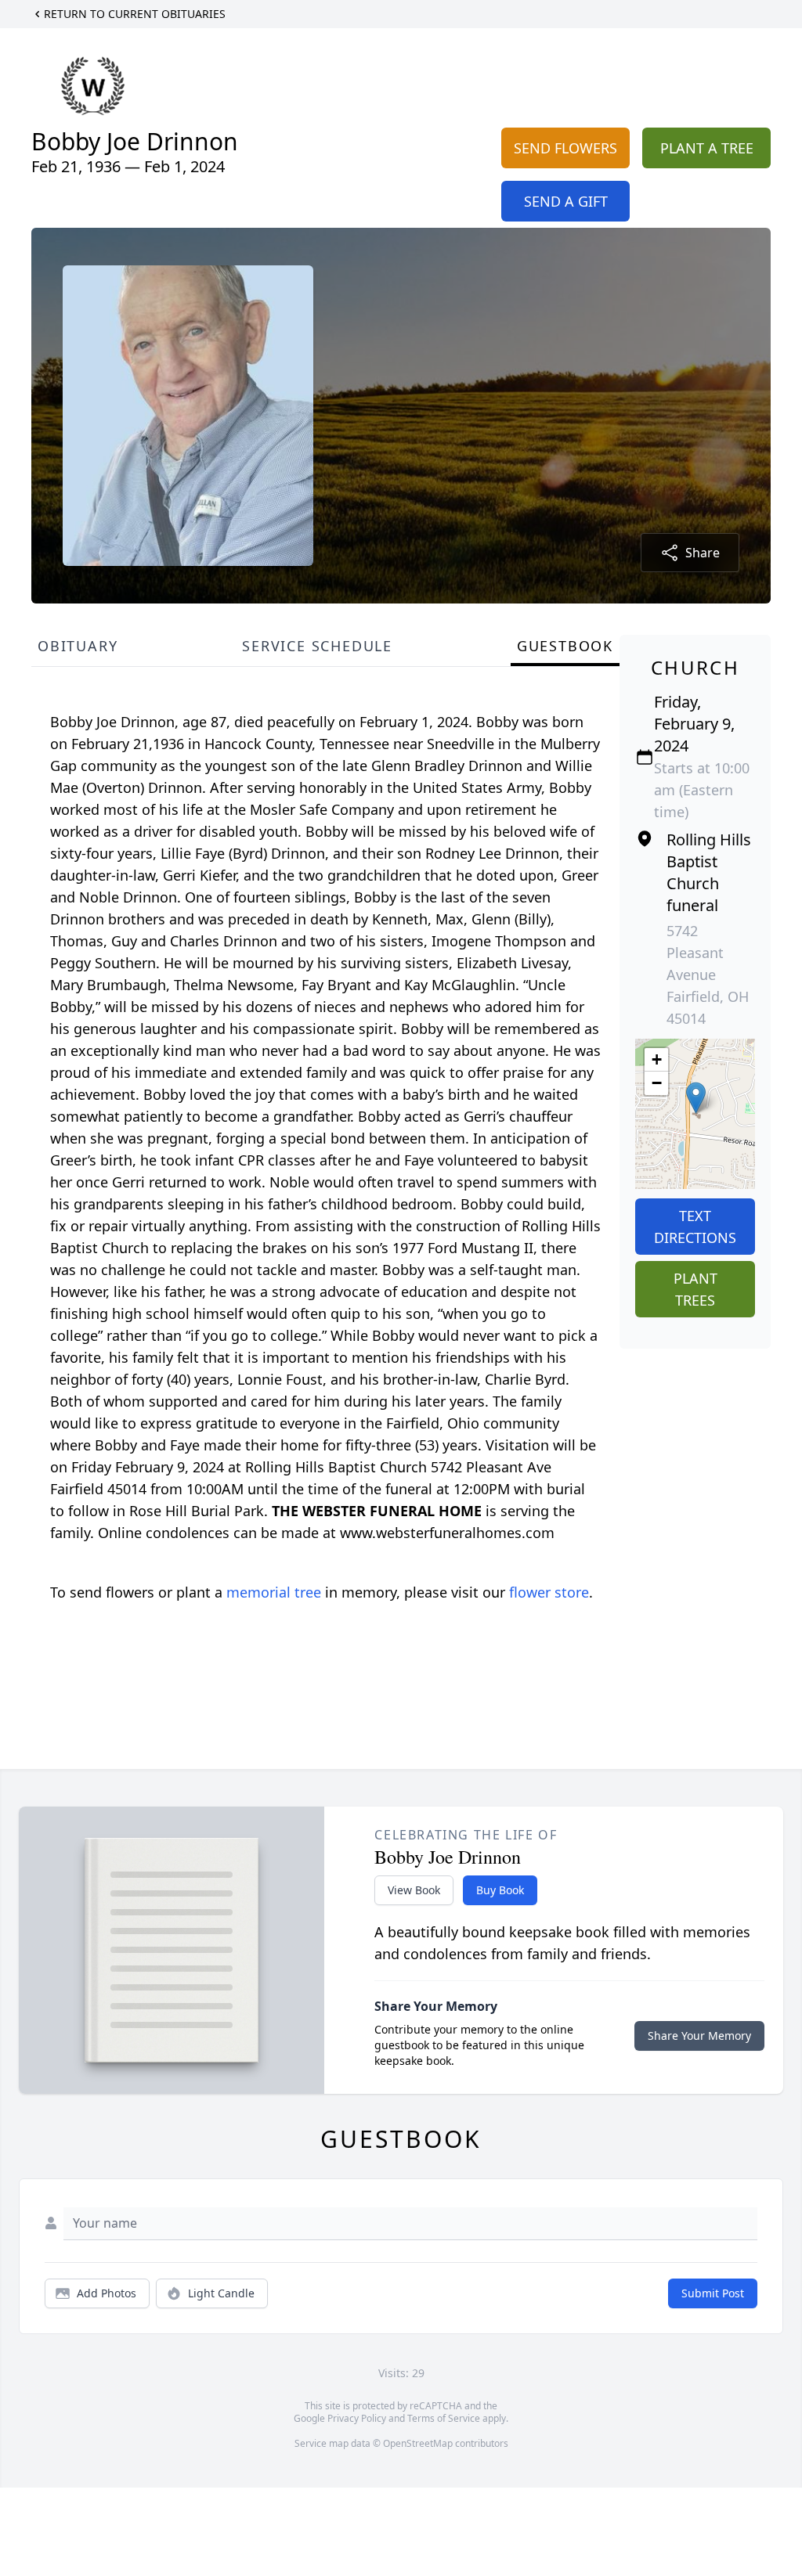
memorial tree (274, 1592)
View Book (414, 1890)
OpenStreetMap (418, 2443)
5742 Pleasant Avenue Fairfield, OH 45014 (708, 975)
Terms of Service (444, 2418)
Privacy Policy (357, 2418)
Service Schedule (317, 646)
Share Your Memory (699, 2036)
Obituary (78, 646)
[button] (696, 1098)
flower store (549, 1592)
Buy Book (500, 1890)
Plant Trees (695, 1289)
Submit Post (713, 2293)
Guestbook (565, 646)
